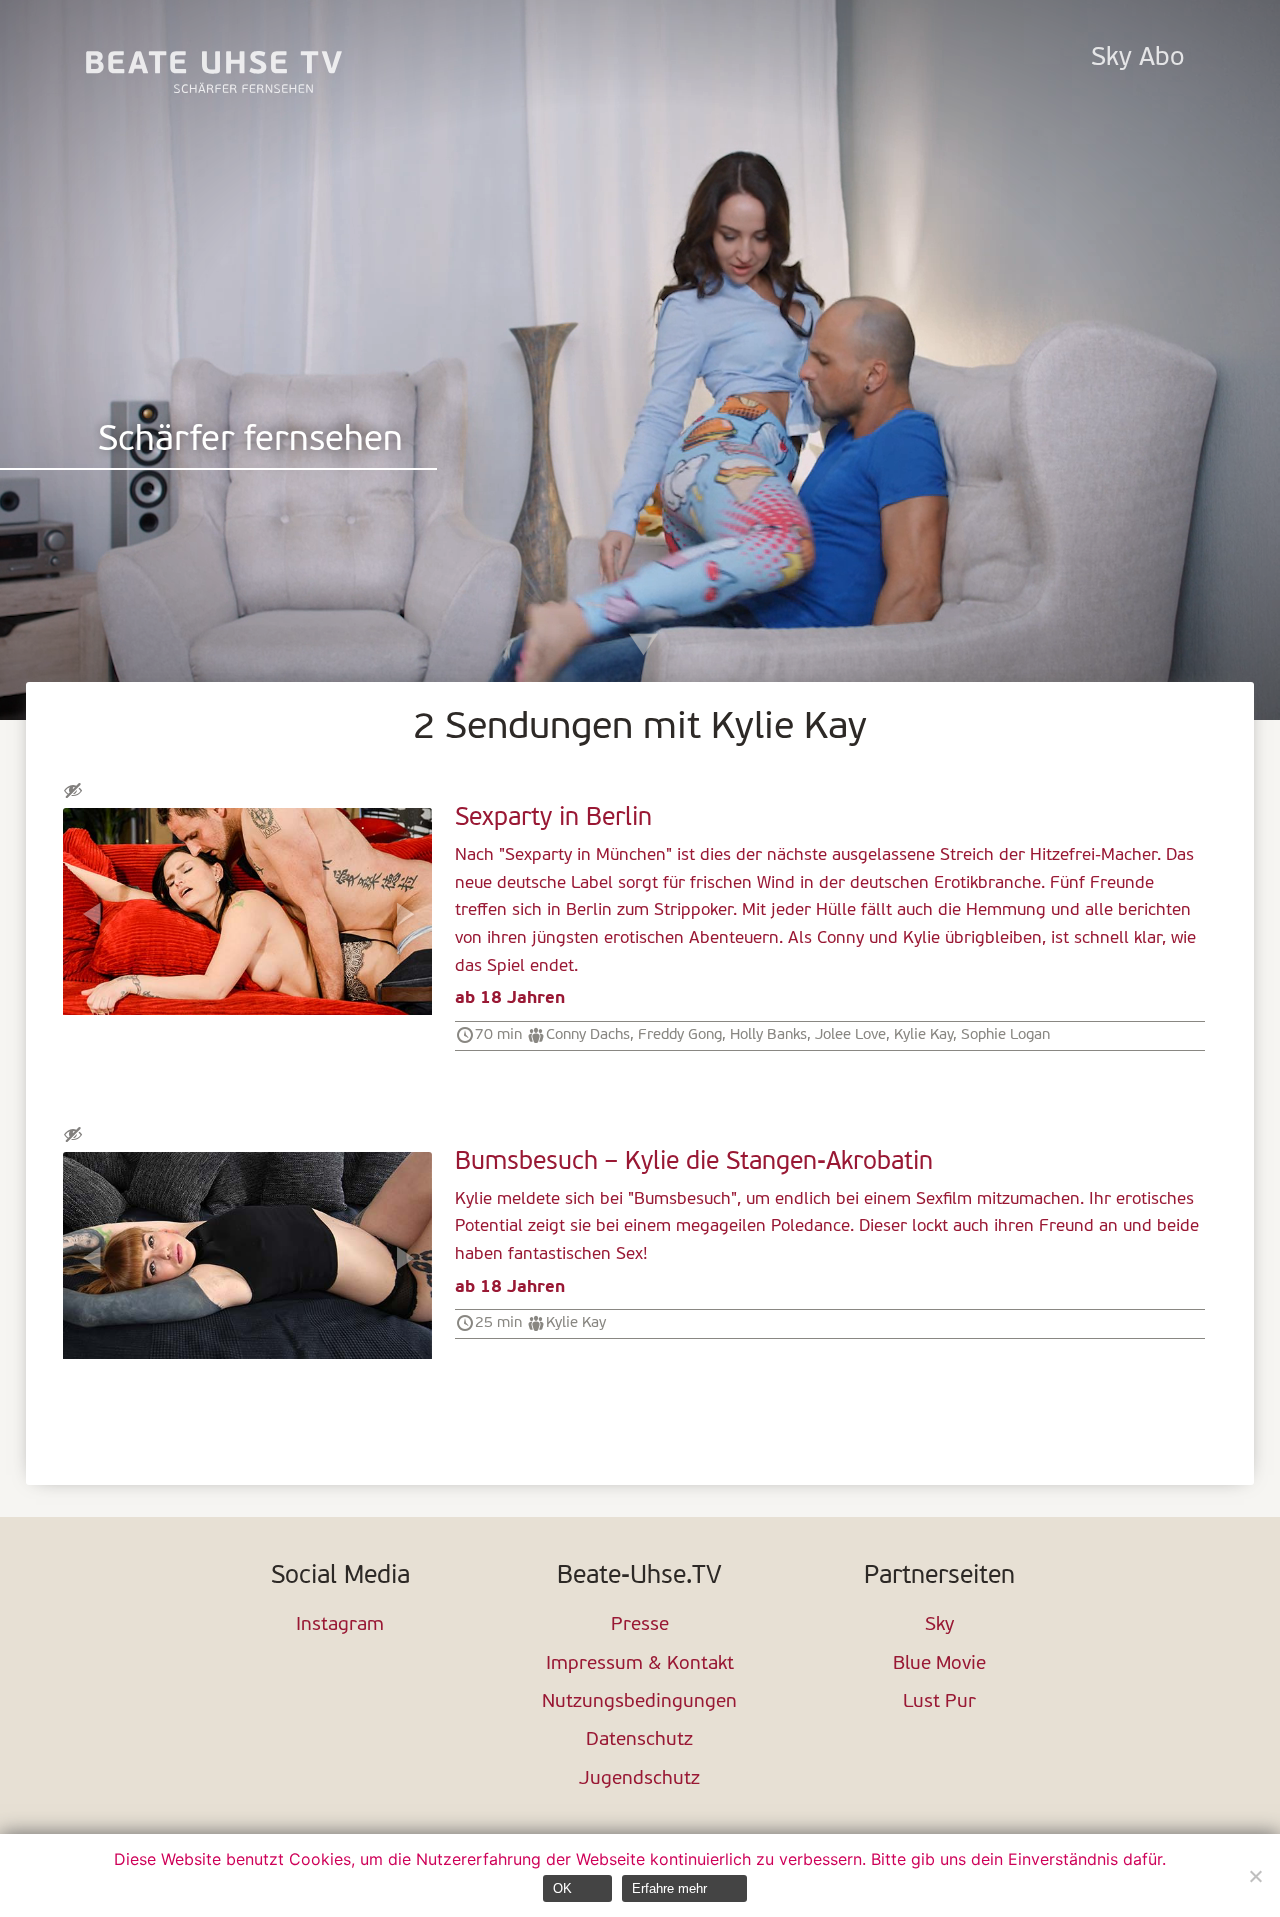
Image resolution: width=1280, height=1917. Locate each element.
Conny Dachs (588, 1035)
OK (562, 1888)
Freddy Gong (680, 1035)
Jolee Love (850, 1035)
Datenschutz (639, 1740)
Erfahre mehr (669, 1888)
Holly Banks (768, 1035)
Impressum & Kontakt (640, 1664)
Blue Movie (939, 1664)
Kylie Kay (923, 1035)
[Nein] (1255, 1876)
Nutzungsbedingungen (639, 1702)
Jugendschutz (639, 1779)
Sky (939, 1625)
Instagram (340, 1625)
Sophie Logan (1005, 1035)
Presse (640, 1625)
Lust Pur (939, 1702)
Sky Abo (1137, 58)
